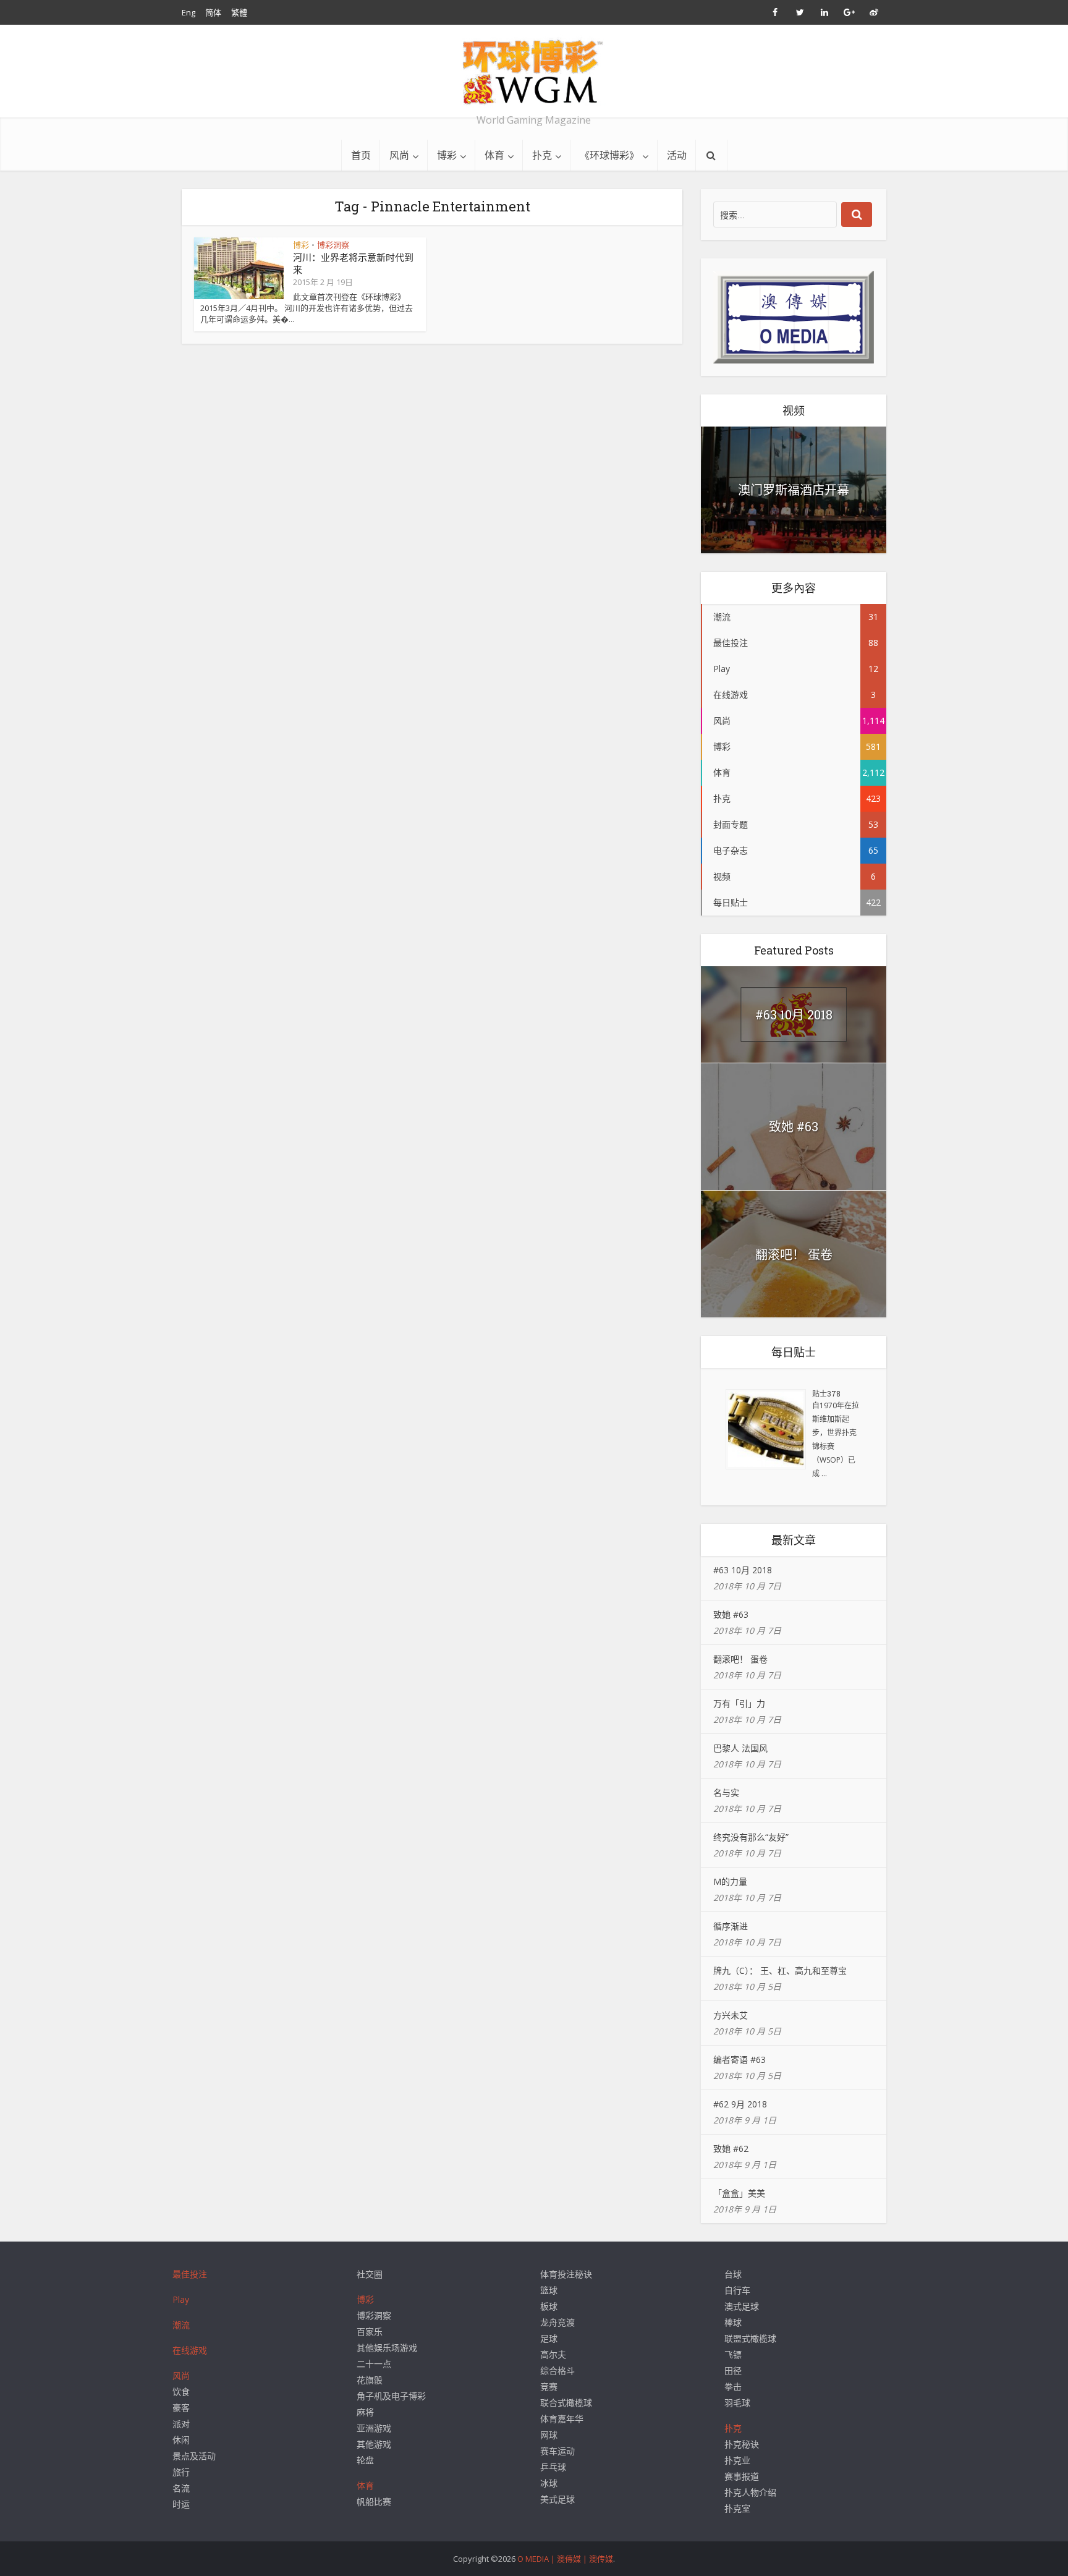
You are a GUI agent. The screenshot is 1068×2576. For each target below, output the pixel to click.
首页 (361, 155)
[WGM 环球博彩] (534, 72)
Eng (189, 12)
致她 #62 (731, 2149)
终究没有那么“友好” (751, 1837)
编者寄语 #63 (740, 2060)
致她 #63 (794, 1126)
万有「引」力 (739, 1703)
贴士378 (826, 1393)
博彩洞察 (333, 245)
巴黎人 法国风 (740, 1748)
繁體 (239, 12)
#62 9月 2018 (740, 2104)
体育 (494, 155)
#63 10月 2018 (794, 1014)
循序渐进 (731, 1926)
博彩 (447, 155)
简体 (213, 12)
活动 (677, 155)
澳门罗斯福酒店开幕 (794, 490)
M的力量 (730, 1881)
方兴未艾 (731, 2015)
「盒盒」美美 (739, 2193)
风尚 (399, 155)
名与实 (726, 1792)
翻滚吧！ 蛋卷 (794, 1254)
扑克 (542, 155)
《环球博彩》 (609, 155)
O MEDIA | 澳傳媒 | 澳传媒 (565, 2559)
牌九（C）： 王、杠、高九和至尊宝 (780, 1970)
